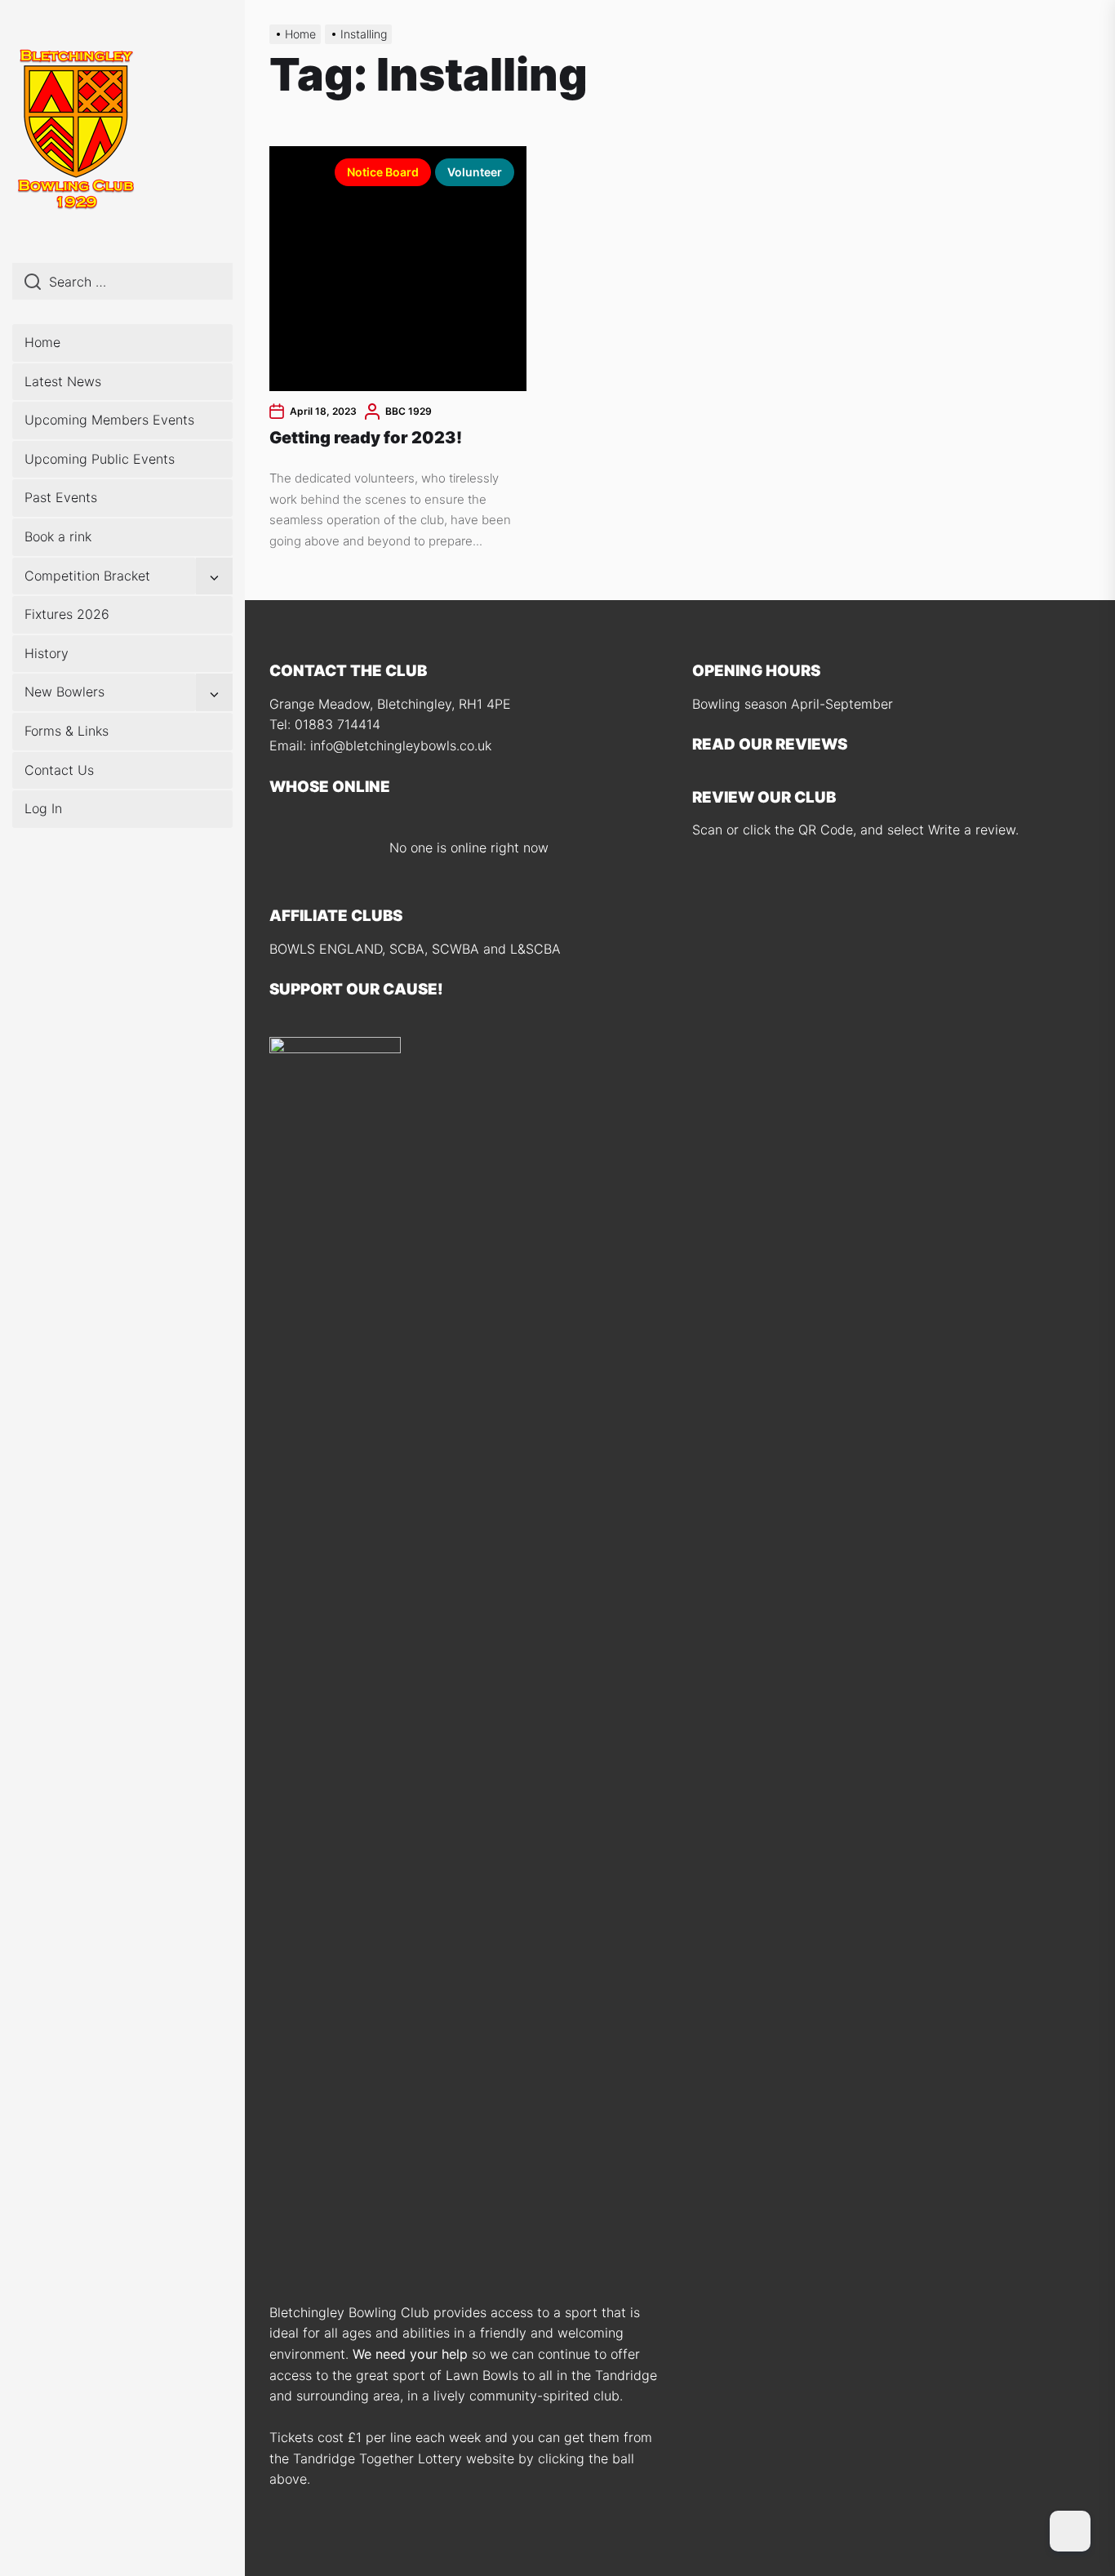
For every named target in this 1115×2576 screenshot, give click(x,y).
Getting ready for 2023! (366, 438)
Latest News (63, 381)
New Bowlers (64, 692)
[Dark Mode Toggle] (1070, 2531)
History (47, 653)
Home (42, 342)
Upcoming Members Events (109, 420)
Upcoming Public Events (100, 459)
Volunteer (475, 172)
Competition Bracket (87, 576)
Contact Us (59, 770)
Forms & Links (67, 731)
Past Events (61, 497)
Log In (43, 808)
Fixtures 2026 (67, 614)
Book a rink (58, 536)
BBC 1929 (409, 411)
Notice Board (383, 172)
